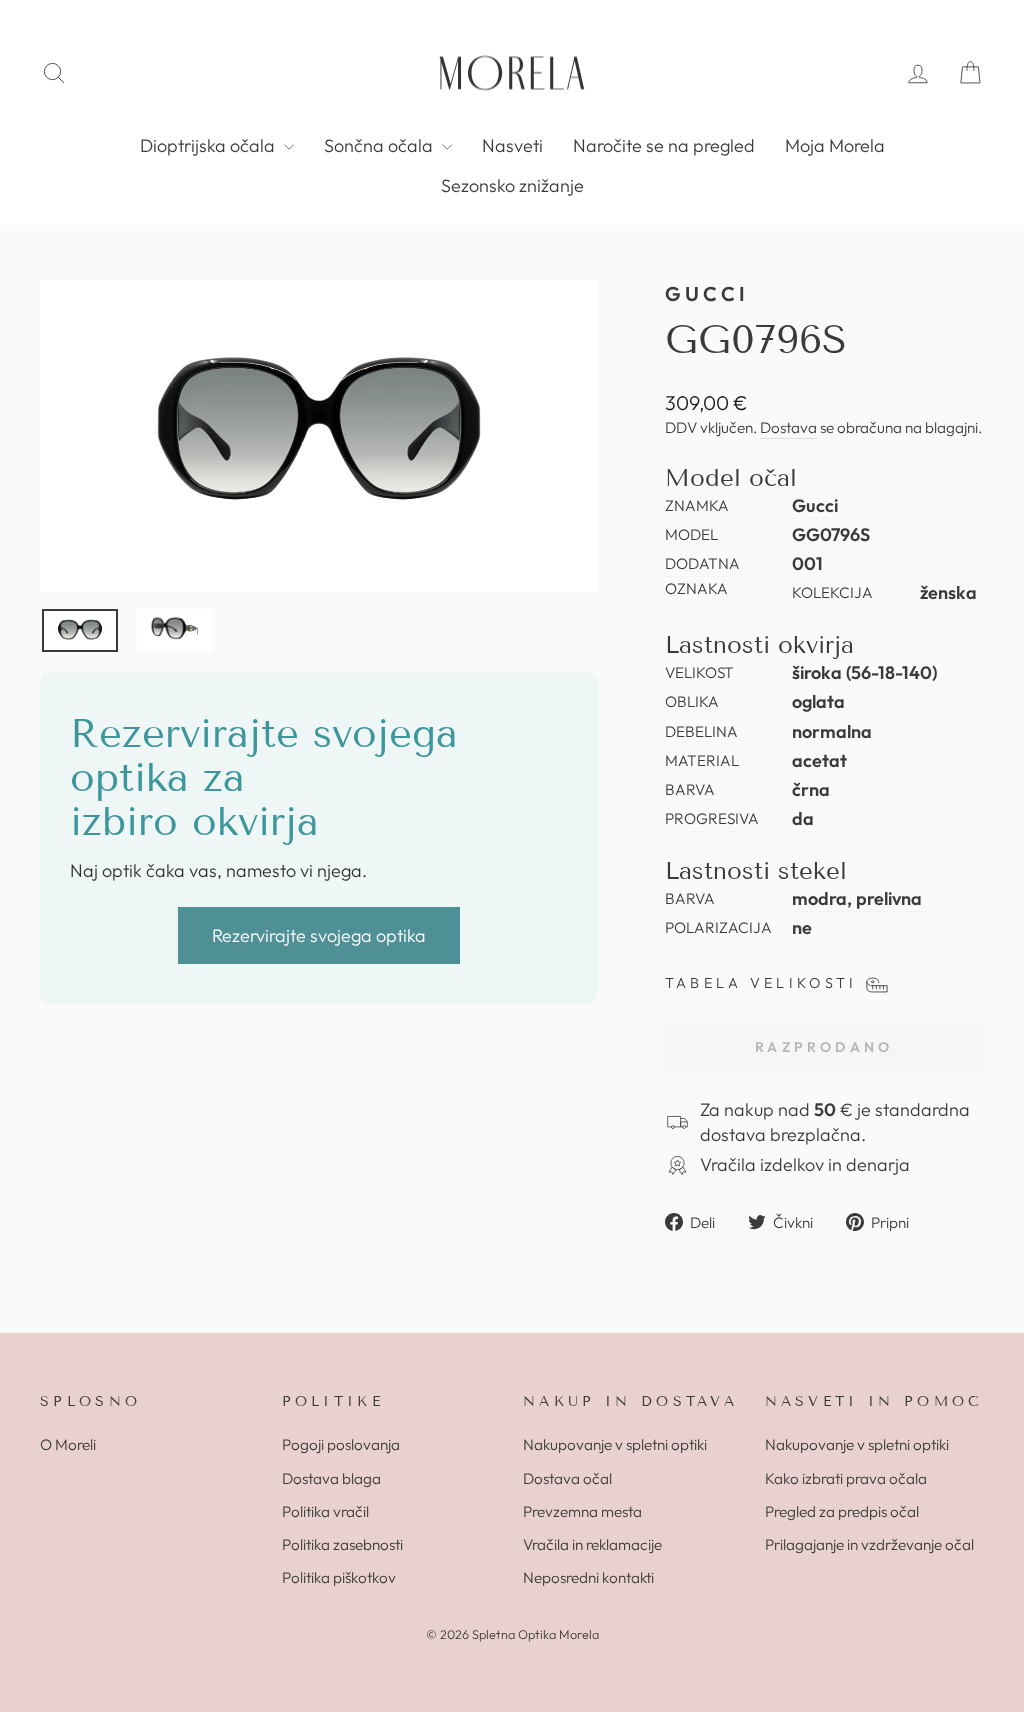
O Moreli (68, 1444)
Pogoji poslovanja (341, 1444)
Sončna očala (380, 145)
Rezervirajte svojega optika (319, 935)
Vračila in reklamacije (592, 1544)
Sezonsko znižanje (512, 185)
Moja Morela (835, 145)
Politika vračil (325, 1511)
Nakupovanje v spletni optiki (615, 1444)
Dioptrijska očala (209, 145)
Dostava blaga (331, 1478)
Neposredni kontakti (588, 1577)
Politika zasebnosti (342, 1544)
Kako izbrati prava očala (846, 1478)
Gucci (707, 293)
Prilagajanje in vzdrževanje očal (869, 1544)
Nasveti (512, 145)
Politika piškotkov (339, 1577)
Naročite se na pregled (664, 145)
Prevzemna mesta (582, 1511)
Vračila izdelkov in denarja (805, 1164)
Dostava (788, 427)
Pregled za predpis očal (842, 1511)
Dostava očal (567, 1478)
